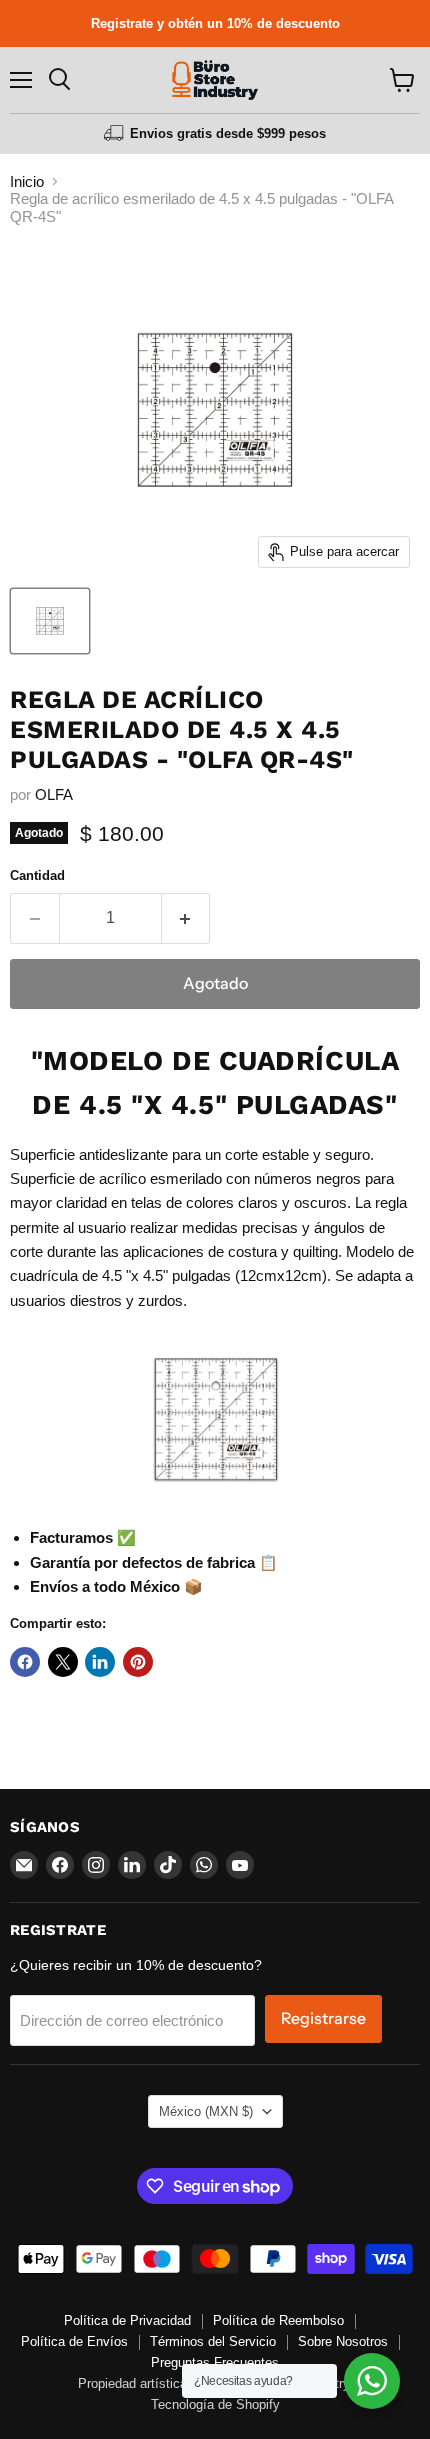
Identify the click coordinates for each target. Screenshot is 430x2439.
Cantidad (37, 875)
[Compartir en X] (63, 1662)
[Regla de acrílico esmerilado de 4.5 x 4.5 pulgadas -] (50, 621)
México (206, 2111)
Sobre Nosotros (343, 2341)
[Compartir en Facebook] (25, 1662)
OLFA (54, 794)
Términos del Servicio (213, 2341)
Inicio (27, 181)
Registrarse (323, 2018)
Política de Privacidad (127, 2320)
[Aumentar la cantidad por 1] (186, 918)
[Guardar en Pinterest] (138, 1662)
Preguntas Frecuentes (215, 2362)
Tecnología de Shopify (215, 2404)
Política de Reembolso (278, 2320)
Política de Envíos (74, 2341)
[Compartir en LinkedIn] (100, 1662)
